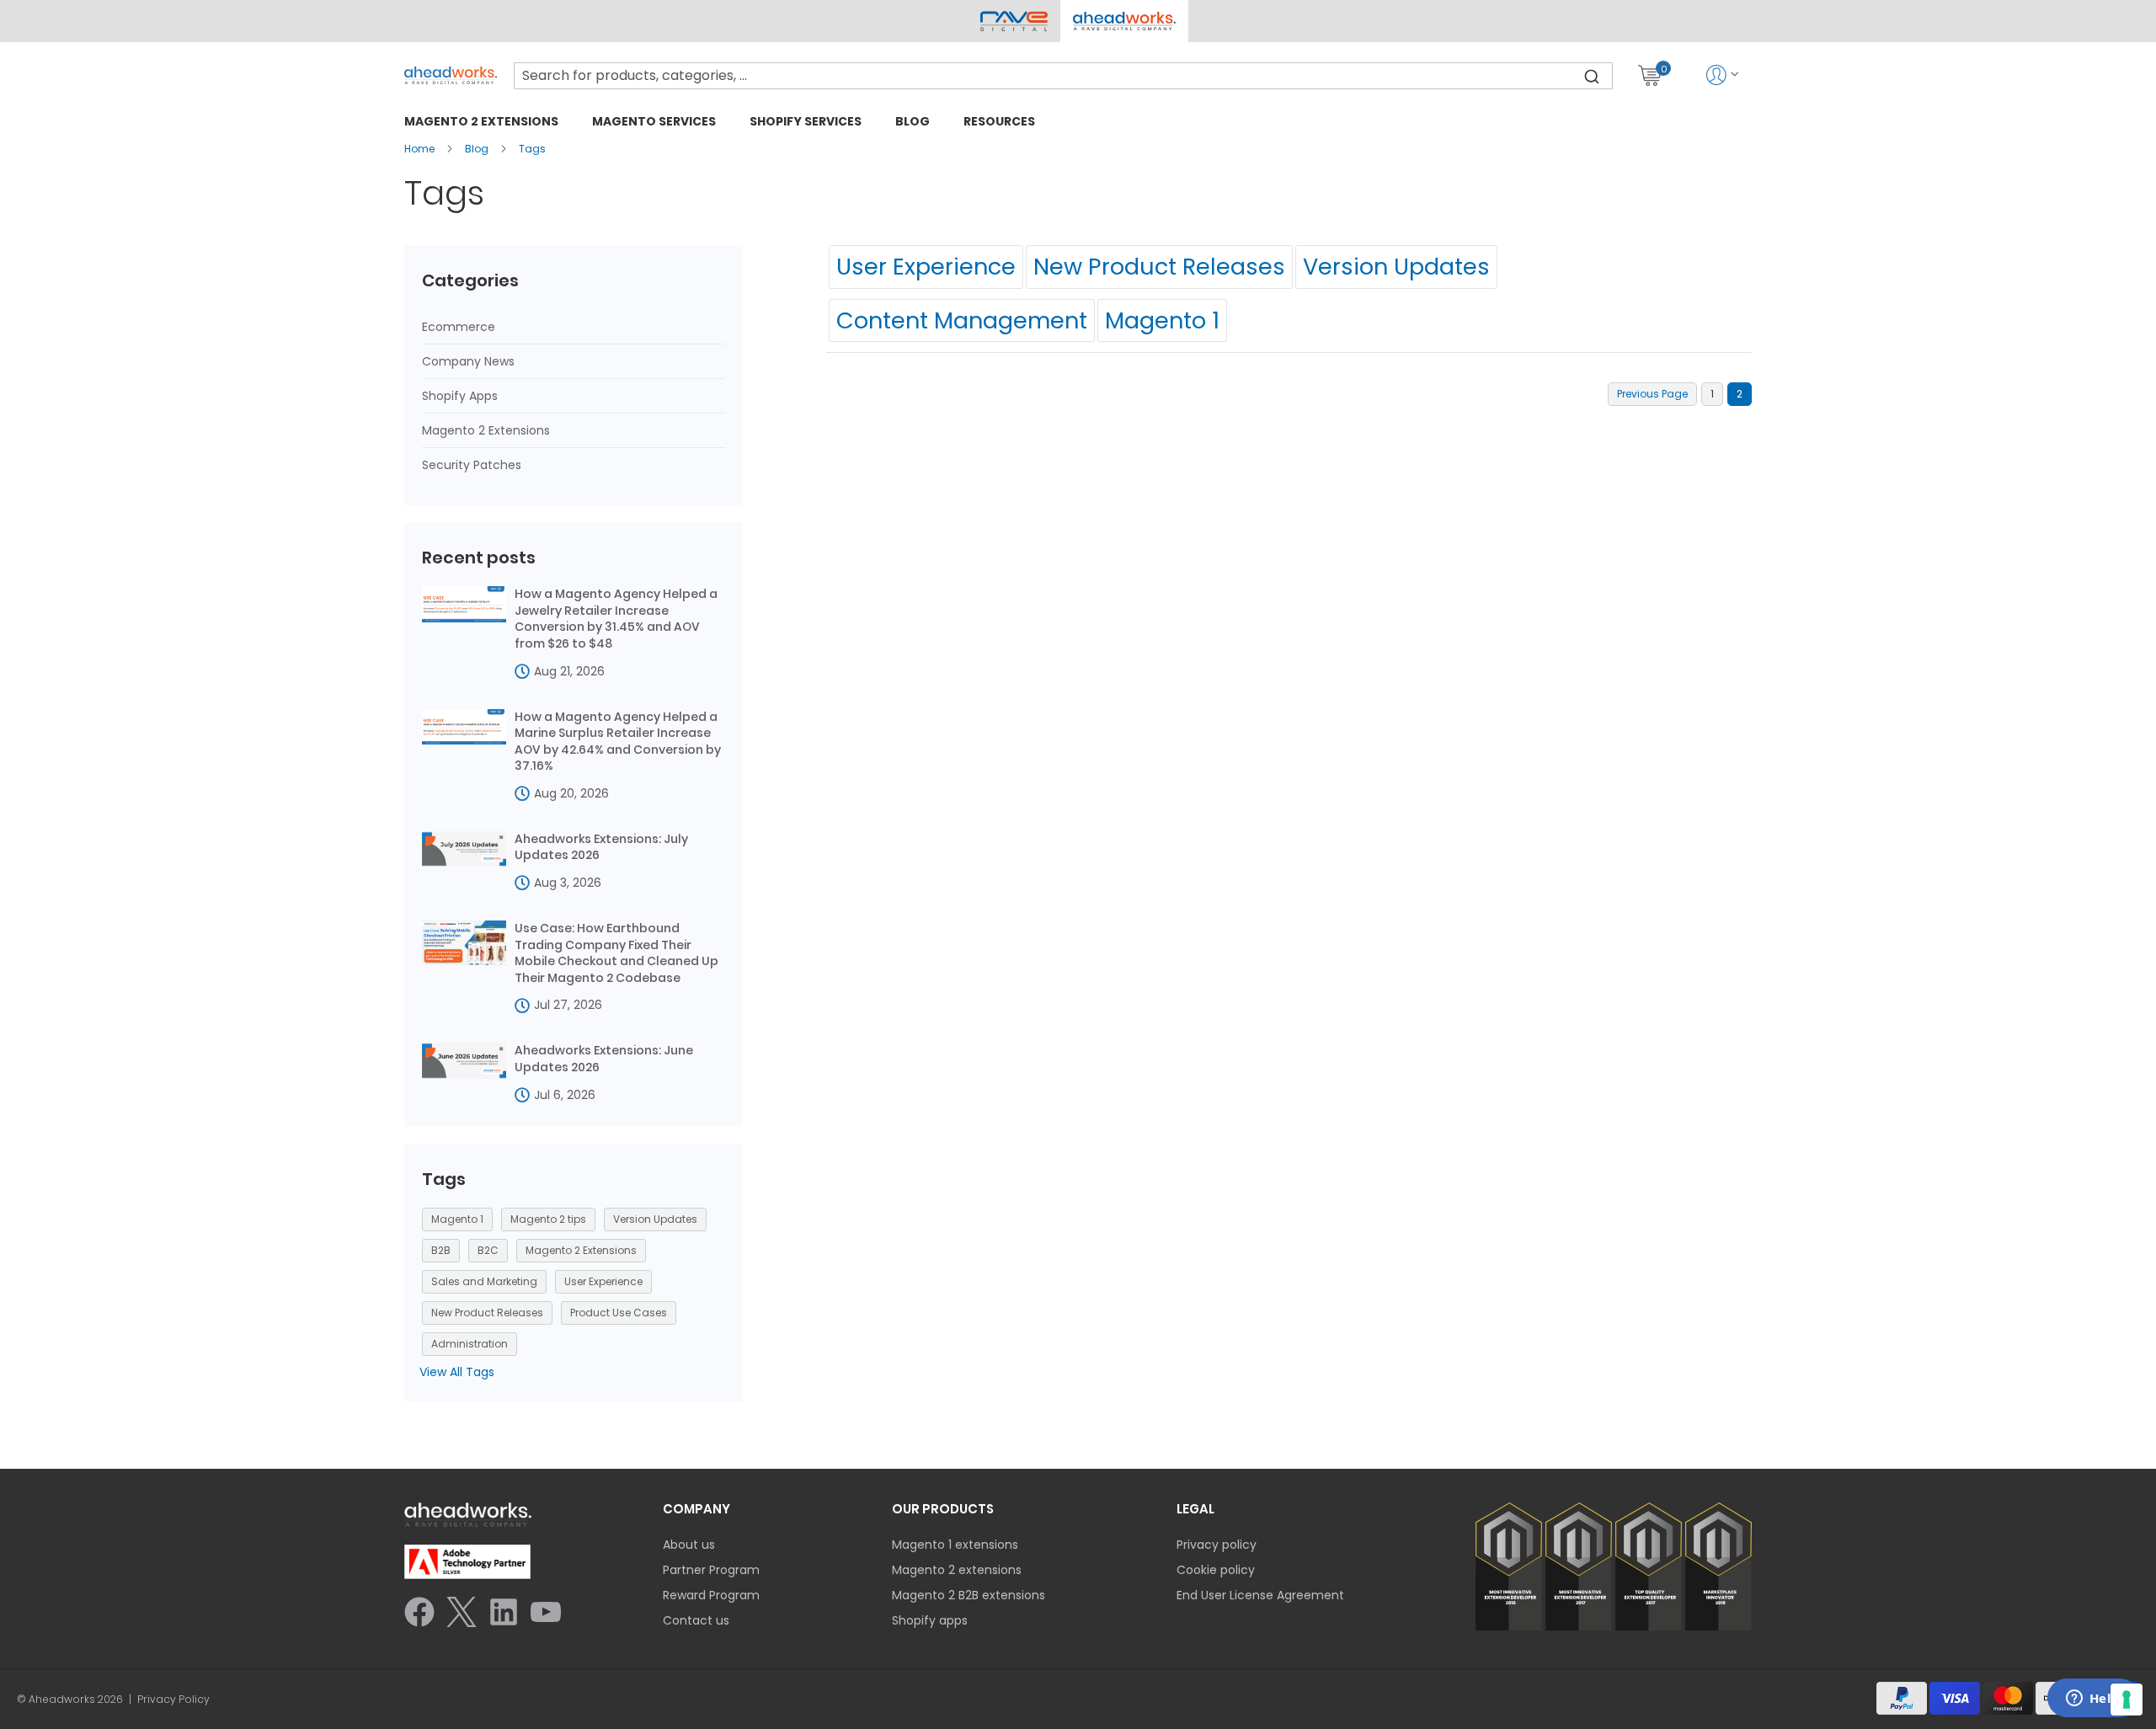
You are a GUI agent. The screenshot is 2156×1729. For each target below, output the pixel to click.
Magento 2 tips (548, 1219)
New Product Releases (1159, 267)
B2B (441, 1250)
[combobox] (1063, 76)
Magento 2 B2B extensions (969, 1595)
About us (689, 1545)
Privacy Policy (173, 1700)
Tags (532, 149)
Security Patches (472, 465)
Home (421, 149)
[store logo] (451, 75)
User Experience (926, 267)
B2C (488, 1250)
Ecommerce (459, 327)
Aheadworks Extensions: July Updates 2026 (601, 848)
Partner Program (711, 1570)
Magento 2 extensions (957, 1570)
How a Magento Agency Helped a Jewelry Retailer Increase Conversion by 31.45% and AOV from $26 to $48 (616, 619)
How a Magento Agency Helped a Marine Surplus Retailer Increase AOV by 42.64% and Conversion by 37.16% (618, 742)
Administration (470, 1344)
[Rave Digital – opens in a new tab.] (1014, 21)
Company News (468, 361)
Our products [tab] (943, 1509)
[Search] (1592, 76)
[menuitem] (481, 121)
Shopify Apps (460, 396)
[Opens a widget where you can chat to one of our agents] (2093, 1700)
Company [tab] (696, 1509)
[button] (1124, 21)
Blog (478, 149)
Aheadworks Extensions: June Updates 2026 (604, 1059)
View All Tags (457, 1372)
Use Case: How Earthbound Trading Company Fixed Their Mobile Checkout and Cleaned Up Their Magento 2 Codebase (616, 953)
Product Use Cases (619, 1313)
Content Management (962, 320)
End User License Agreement (1260, 1595)
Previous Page (1652, 394)
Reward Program (711, 1595)
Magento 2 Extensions (486, 430)
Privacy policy (1217, 1545)
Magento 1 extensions (955, 1545)
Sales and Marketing (484, 1281)
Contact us (696, 1620)
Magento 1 (1162, 320)
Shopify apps (930, 1620)
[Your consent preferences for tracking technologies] (2127, 1700)
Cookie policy (1216, 1570)
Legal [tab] (1195, 1509)
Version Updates (1396, 267)
